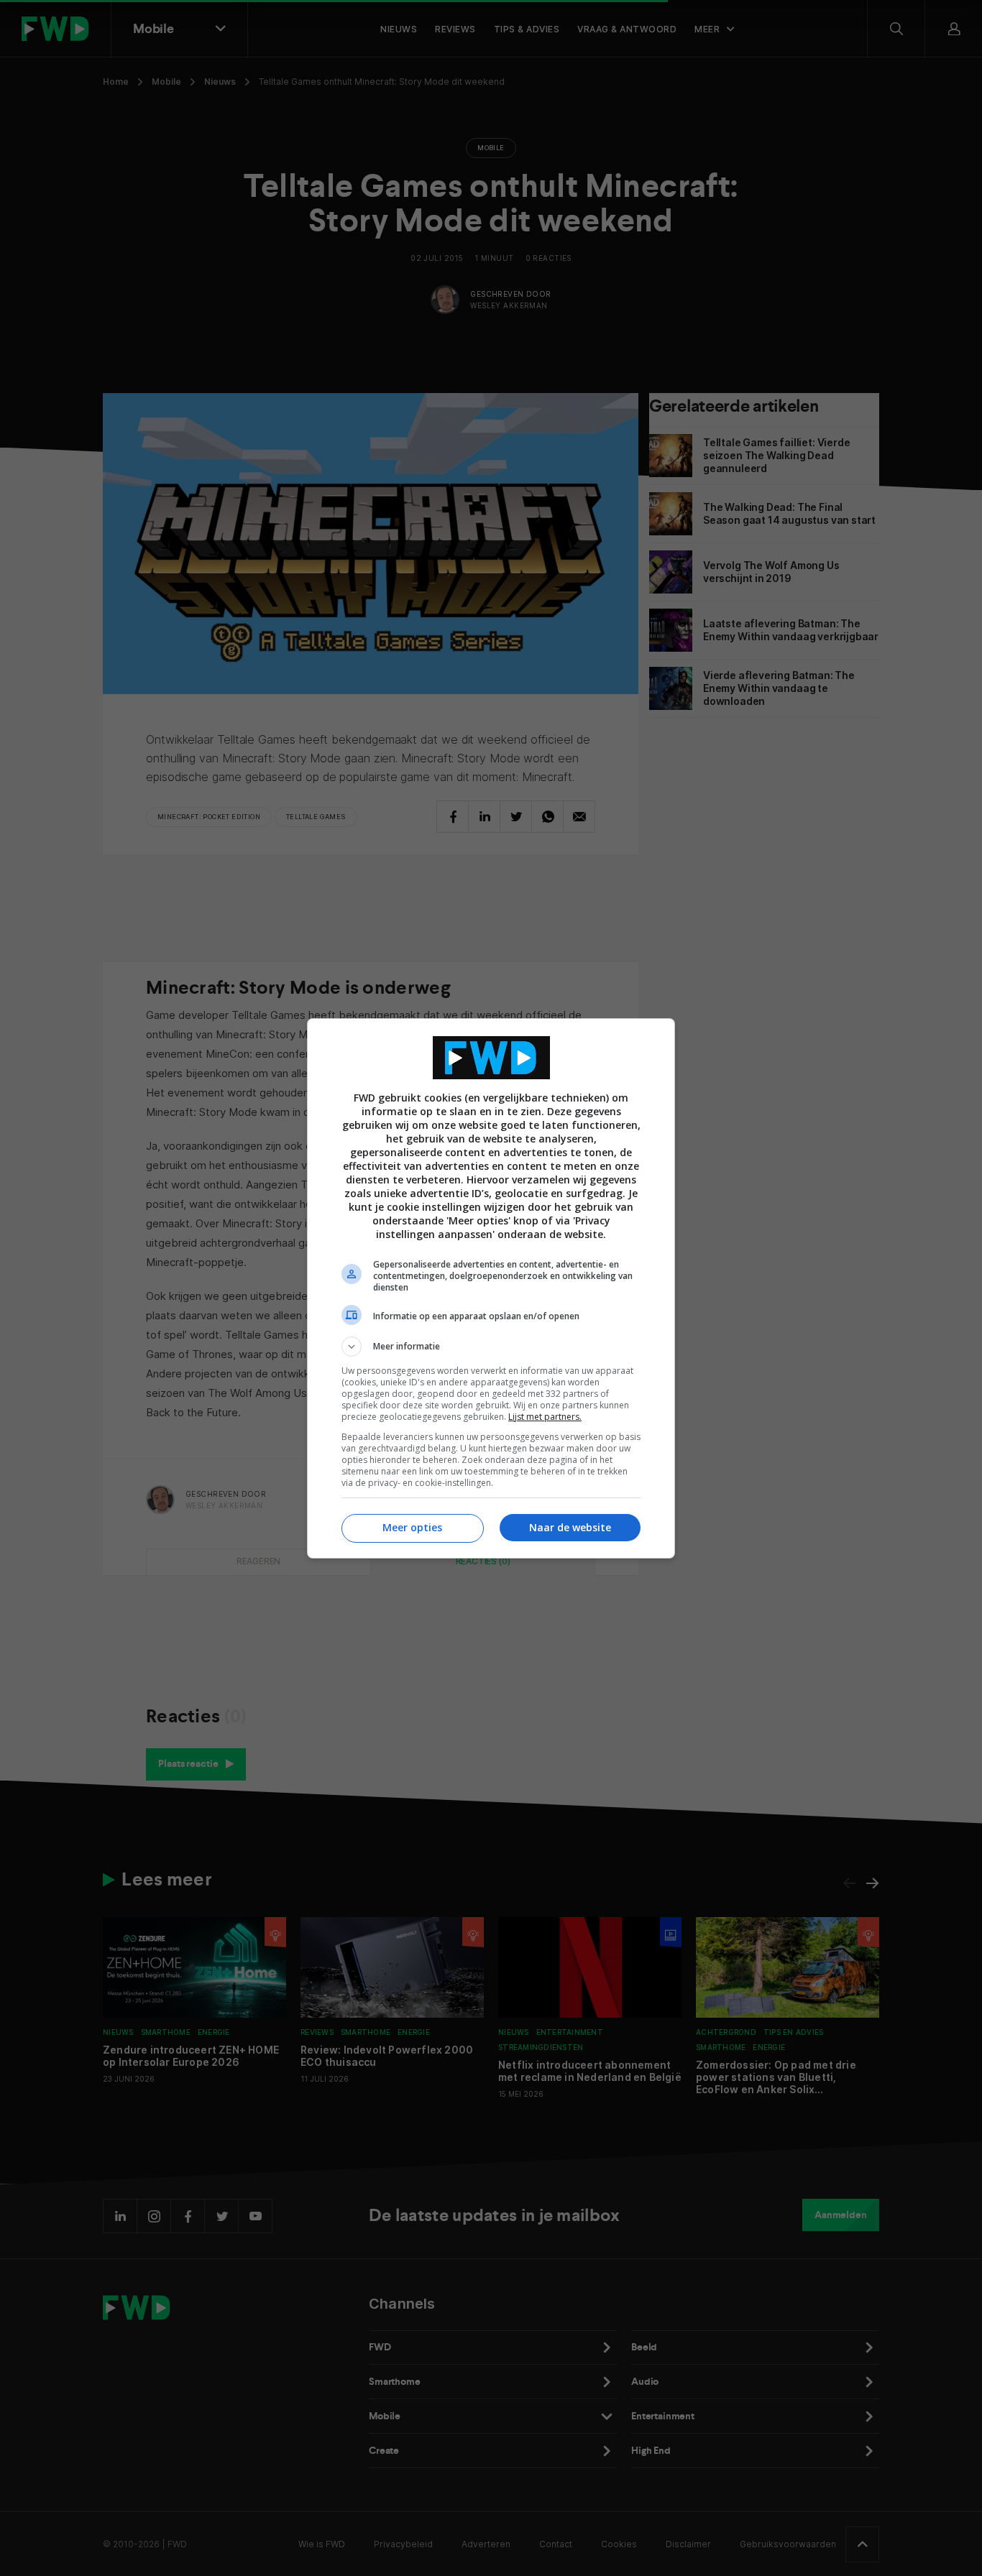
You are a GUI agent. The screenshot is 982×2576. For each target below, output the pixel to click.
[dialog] (491, 1288)
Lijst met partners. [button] (545, 1417)
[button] (491, 1347)
